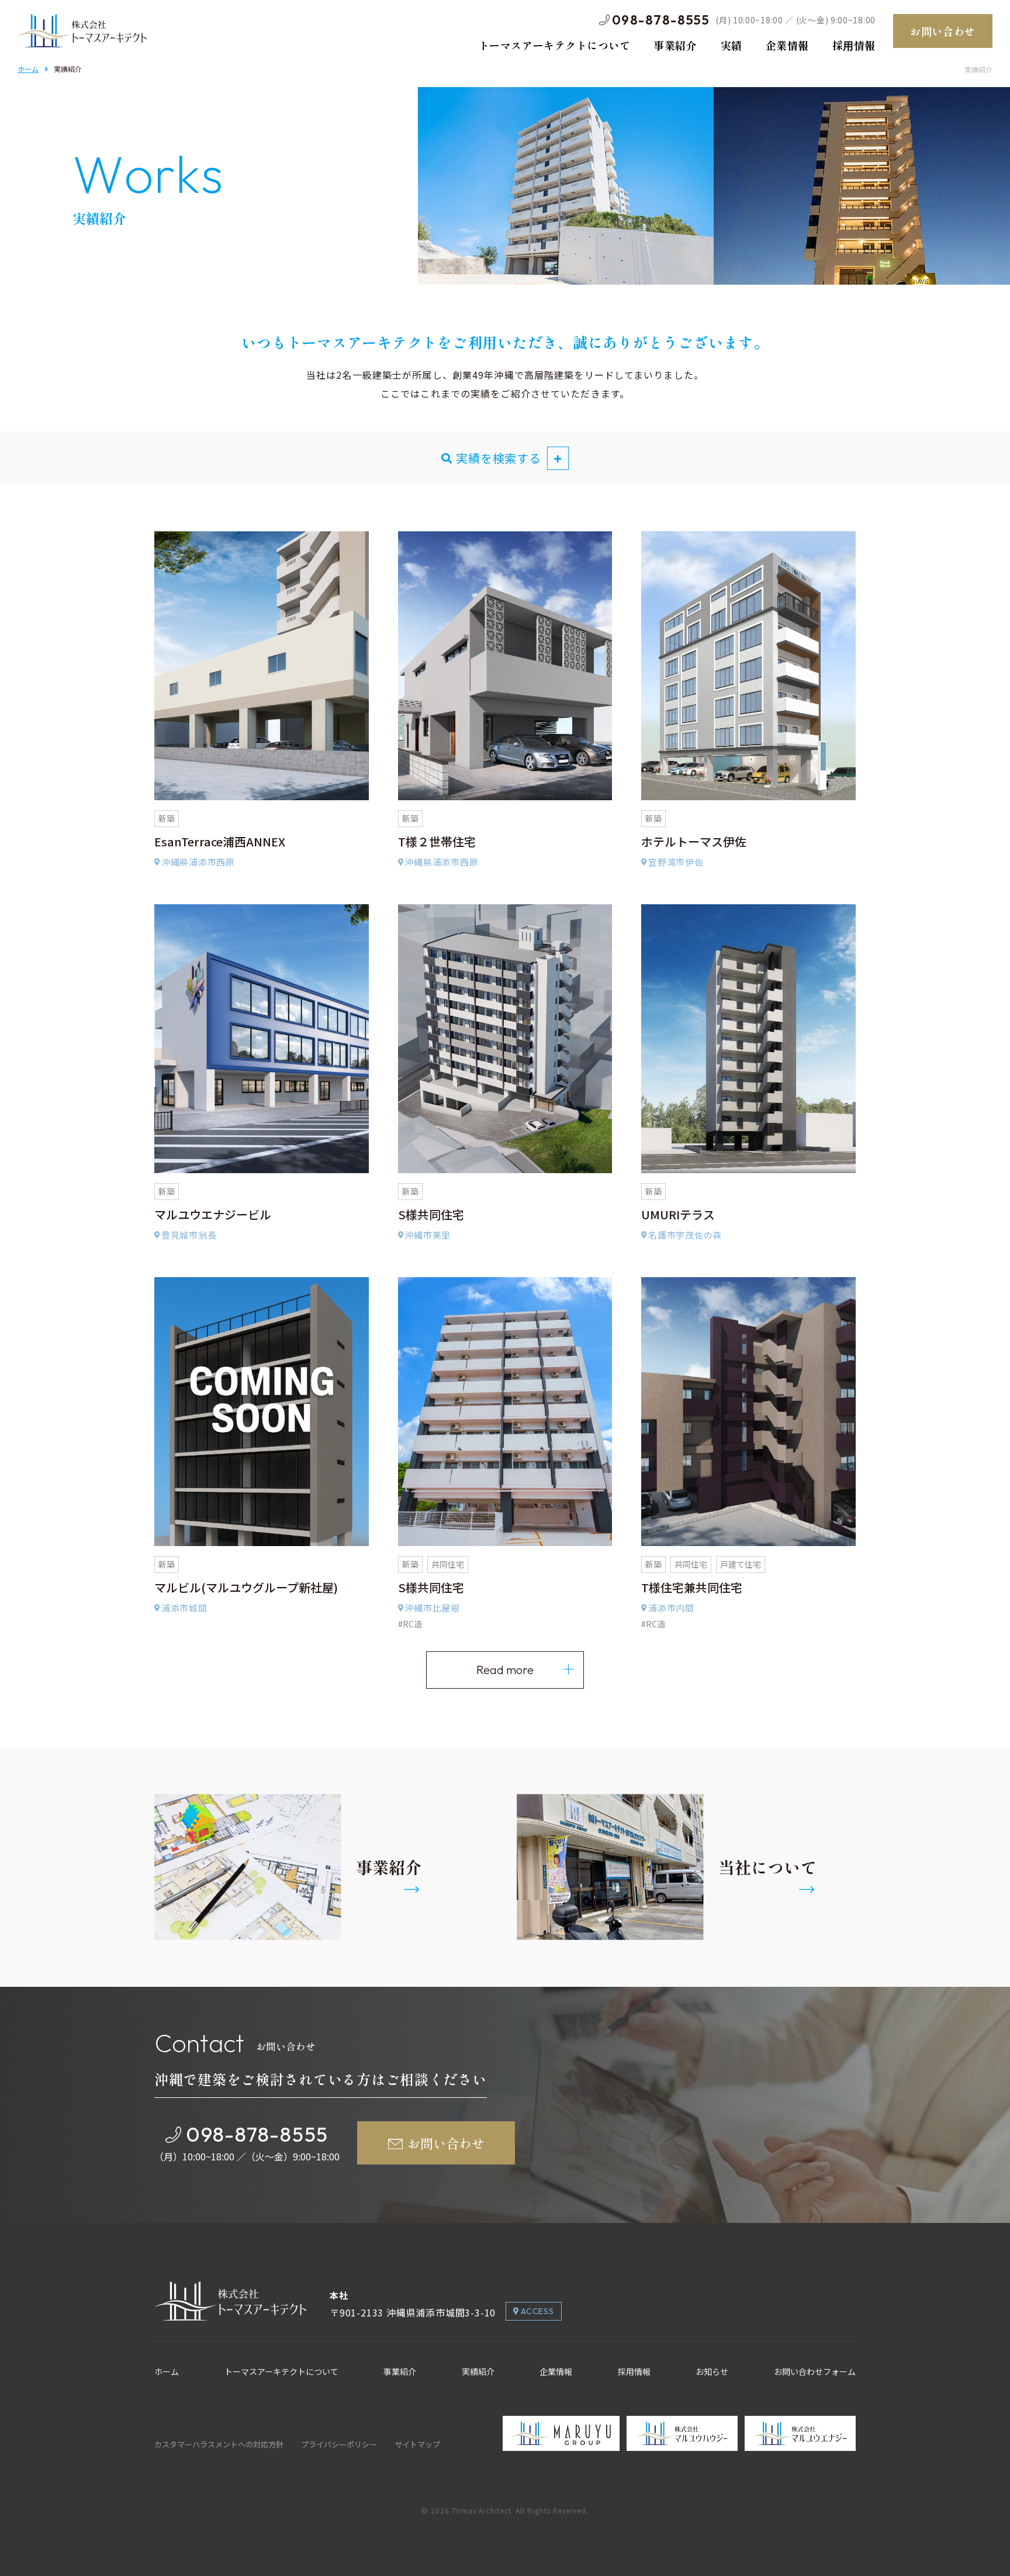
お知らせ (712, 2371)
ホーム (28, 69)
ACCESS (537, 2311)
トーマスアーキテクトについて (281, 2371)
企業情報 (556, 2371)
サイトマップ (417, 2444)
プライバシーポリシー (339, 2444)
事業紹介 (400, 2371)
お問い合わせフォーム (815, 2371)
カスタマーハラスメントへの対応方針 (219, 2444)
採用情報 (634, 2371)
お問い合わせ (942, 31)
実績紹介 (478, 2371)
